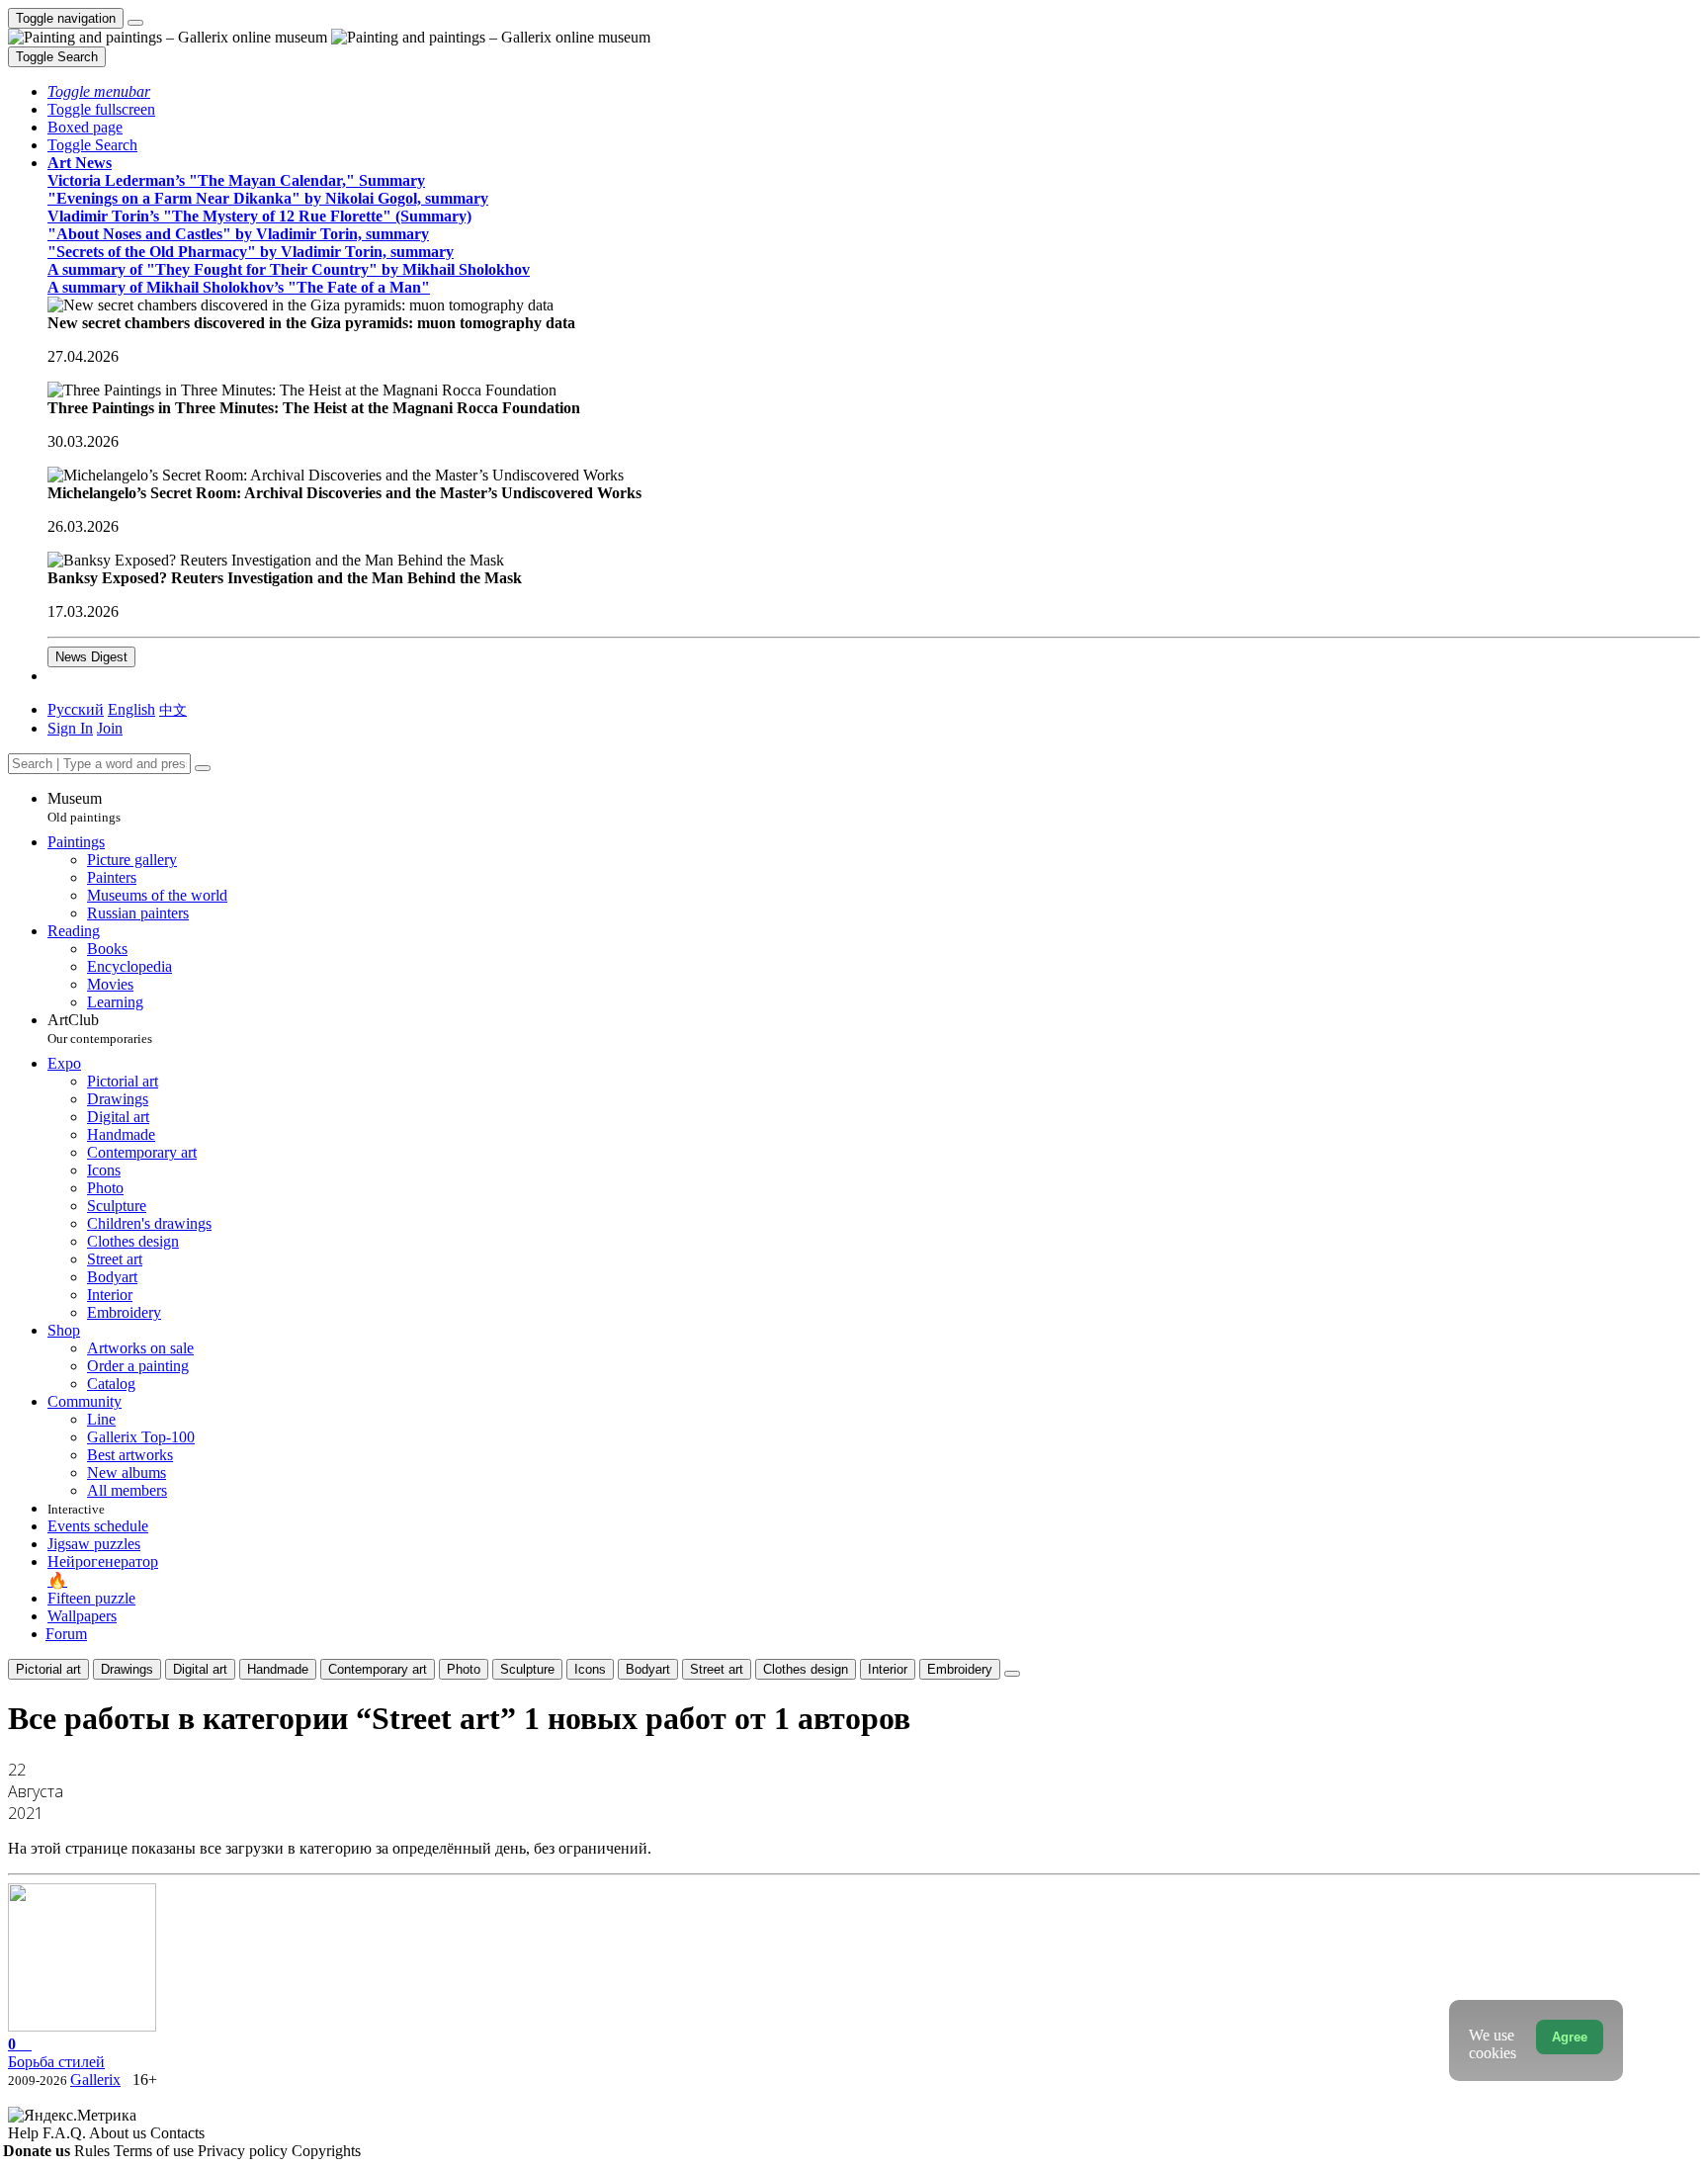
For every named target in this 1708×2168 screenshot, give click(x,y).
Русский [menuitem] (76, 709)
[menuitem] (173, 709)
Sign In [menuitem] (70, 728)
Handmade (278, 1669)
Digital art (200, 1669)
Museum (84, 807)
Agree (1570, 2037)
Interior (888, 1669)
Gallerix (95, 2080)
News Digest (91, 657)
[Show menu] (135, 23)
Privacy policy (245, 2151)
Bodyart (648, 1669)
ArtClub (100, 1029)
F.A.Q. (66, 2133)
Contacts (177, 2133)
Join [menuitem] (110, 728)
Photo (464, 1669)
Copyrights (326, 2151)
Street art (717, 1669)
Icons (590, 1669)
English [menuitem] (131, 709)
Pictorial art (48, 1669)
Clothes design (806, 1669)
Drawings (127, 1669)
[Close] (203, 768)
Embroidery (960, 1669)
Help (25, 2133)
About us (120, 2133)
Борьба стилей (56, 2053)
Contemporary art (378, 1669)
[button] (99, 91)
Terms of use (156, 2151)
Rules (94, 2151)
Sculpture (527, 1669)
